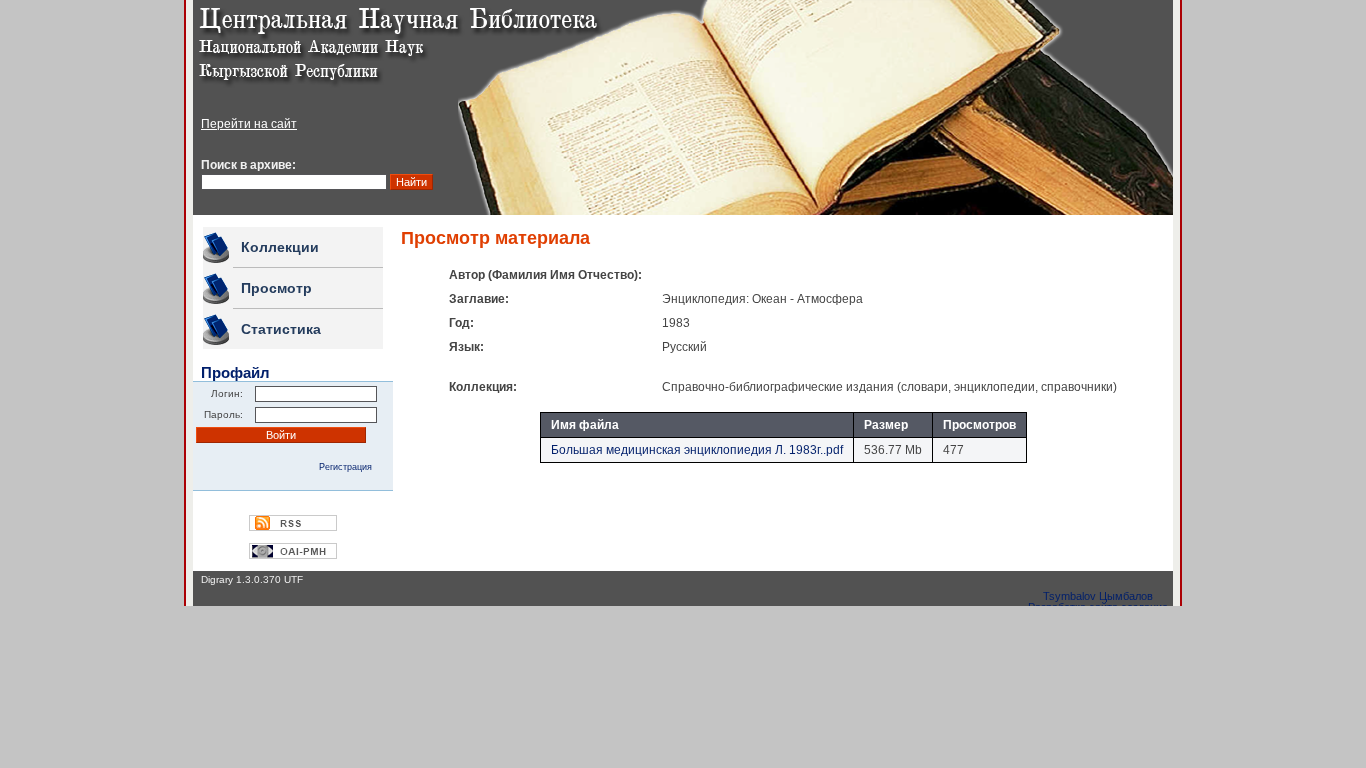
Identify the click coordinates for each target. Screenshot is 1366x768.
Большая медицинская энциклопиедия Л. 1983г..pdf (697, 450)
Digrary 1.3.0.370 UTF (252, 579)
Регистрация (345, 467)
